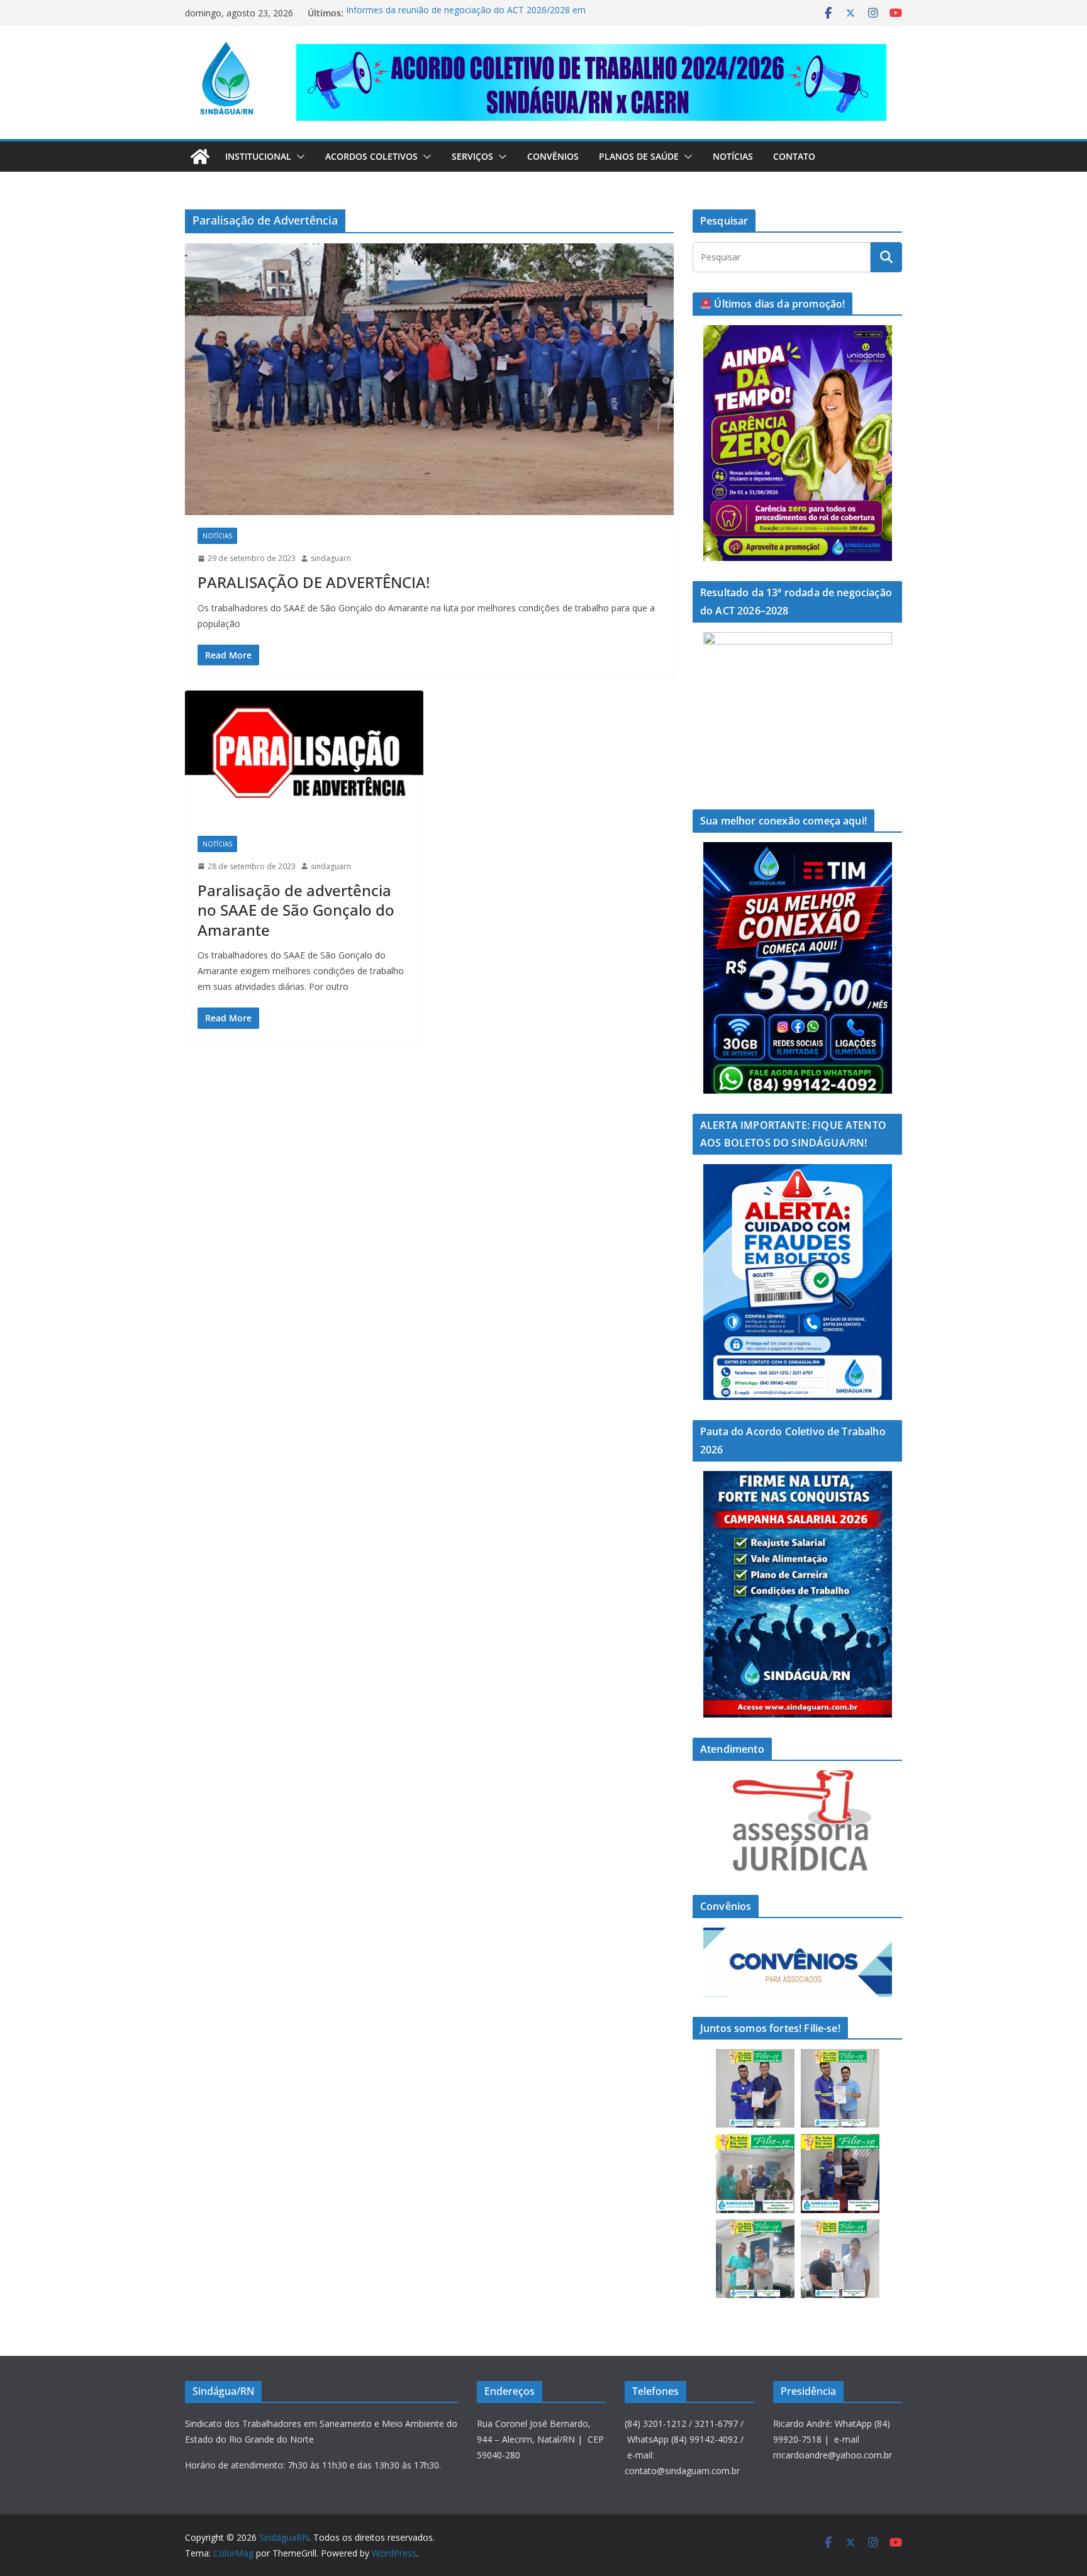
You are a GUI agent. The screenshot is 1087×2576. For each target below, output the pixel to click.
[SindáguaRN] (200, 157)
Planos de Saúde (639, 156)
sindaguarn (331, 558)
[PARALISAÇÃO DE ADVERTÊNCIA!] (429, 379)
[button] (298, 157)
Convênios (553, 156)
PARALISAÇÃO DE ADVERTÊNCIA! (314, 582)
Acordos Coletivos (371, 156)
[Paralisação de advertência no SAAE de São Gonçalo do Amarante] (304, 757)
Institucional (258, 156)
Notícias (733, 156)
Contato (794, 156)
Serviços (472, 156)
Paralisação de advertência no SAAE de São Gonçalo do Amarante (296, 910)
